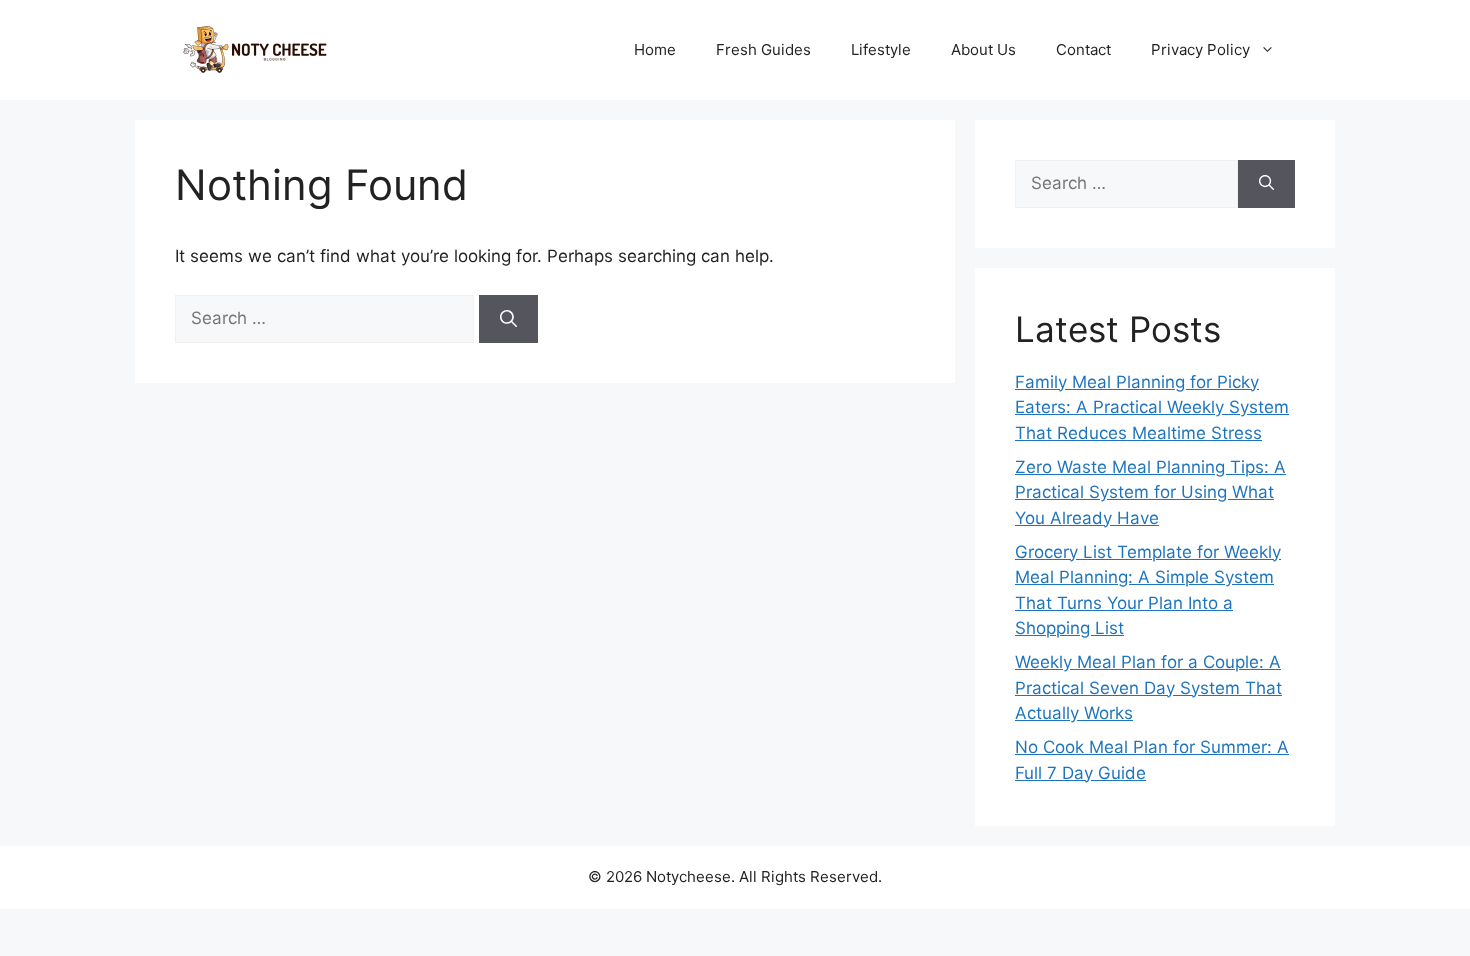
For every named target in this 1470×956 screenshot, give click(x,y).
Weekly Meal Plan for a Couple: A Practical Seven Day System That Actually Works (1148, 687)
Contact (1083, 49)
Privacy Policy (1200, 49)
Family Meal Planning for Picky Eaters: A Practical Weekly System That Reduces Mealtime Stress (1152, 407)
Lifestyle (881, 49)
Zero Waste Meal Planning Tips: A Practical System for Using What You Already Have (1150, 492)
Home (655, 49)
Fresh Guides (763, 49)
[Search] (508, 319)
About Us (983, 49)
